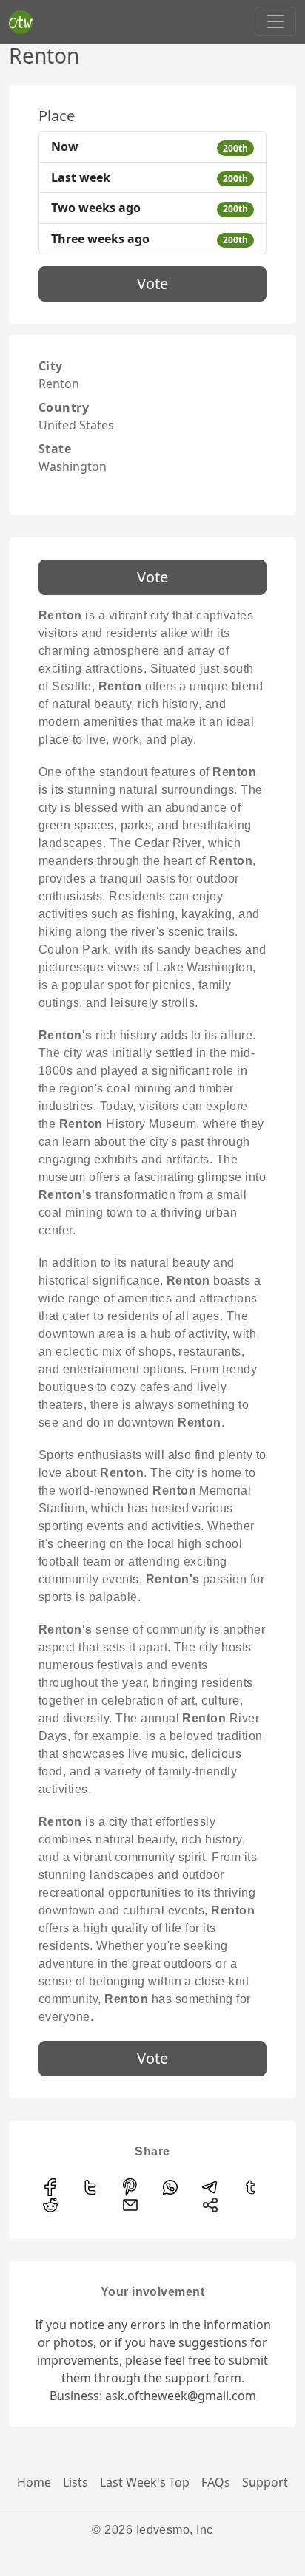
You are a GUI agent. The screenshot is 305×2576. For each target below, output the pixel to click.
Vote (152, 283)
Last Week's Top (145, 2482)
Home (34, 2482)
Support (265, 2482)
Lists (76, 2482)
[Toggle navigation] (275, 21)
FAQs (216, 2482)
